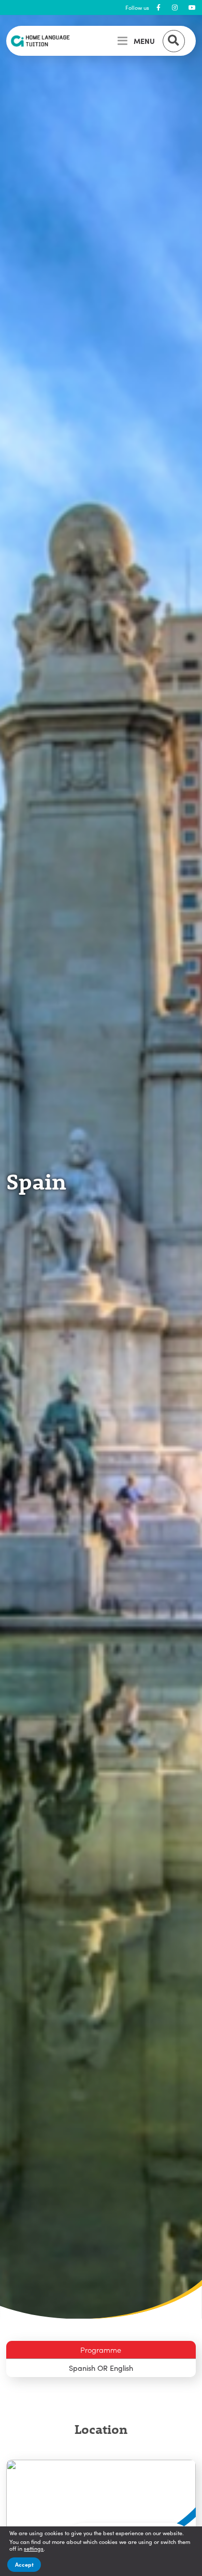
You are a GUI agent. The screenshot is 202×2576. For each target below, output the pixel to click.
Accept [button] (24, 2564)
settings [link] (34, 2548)
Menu (144, 41)
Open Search (174, 41)
